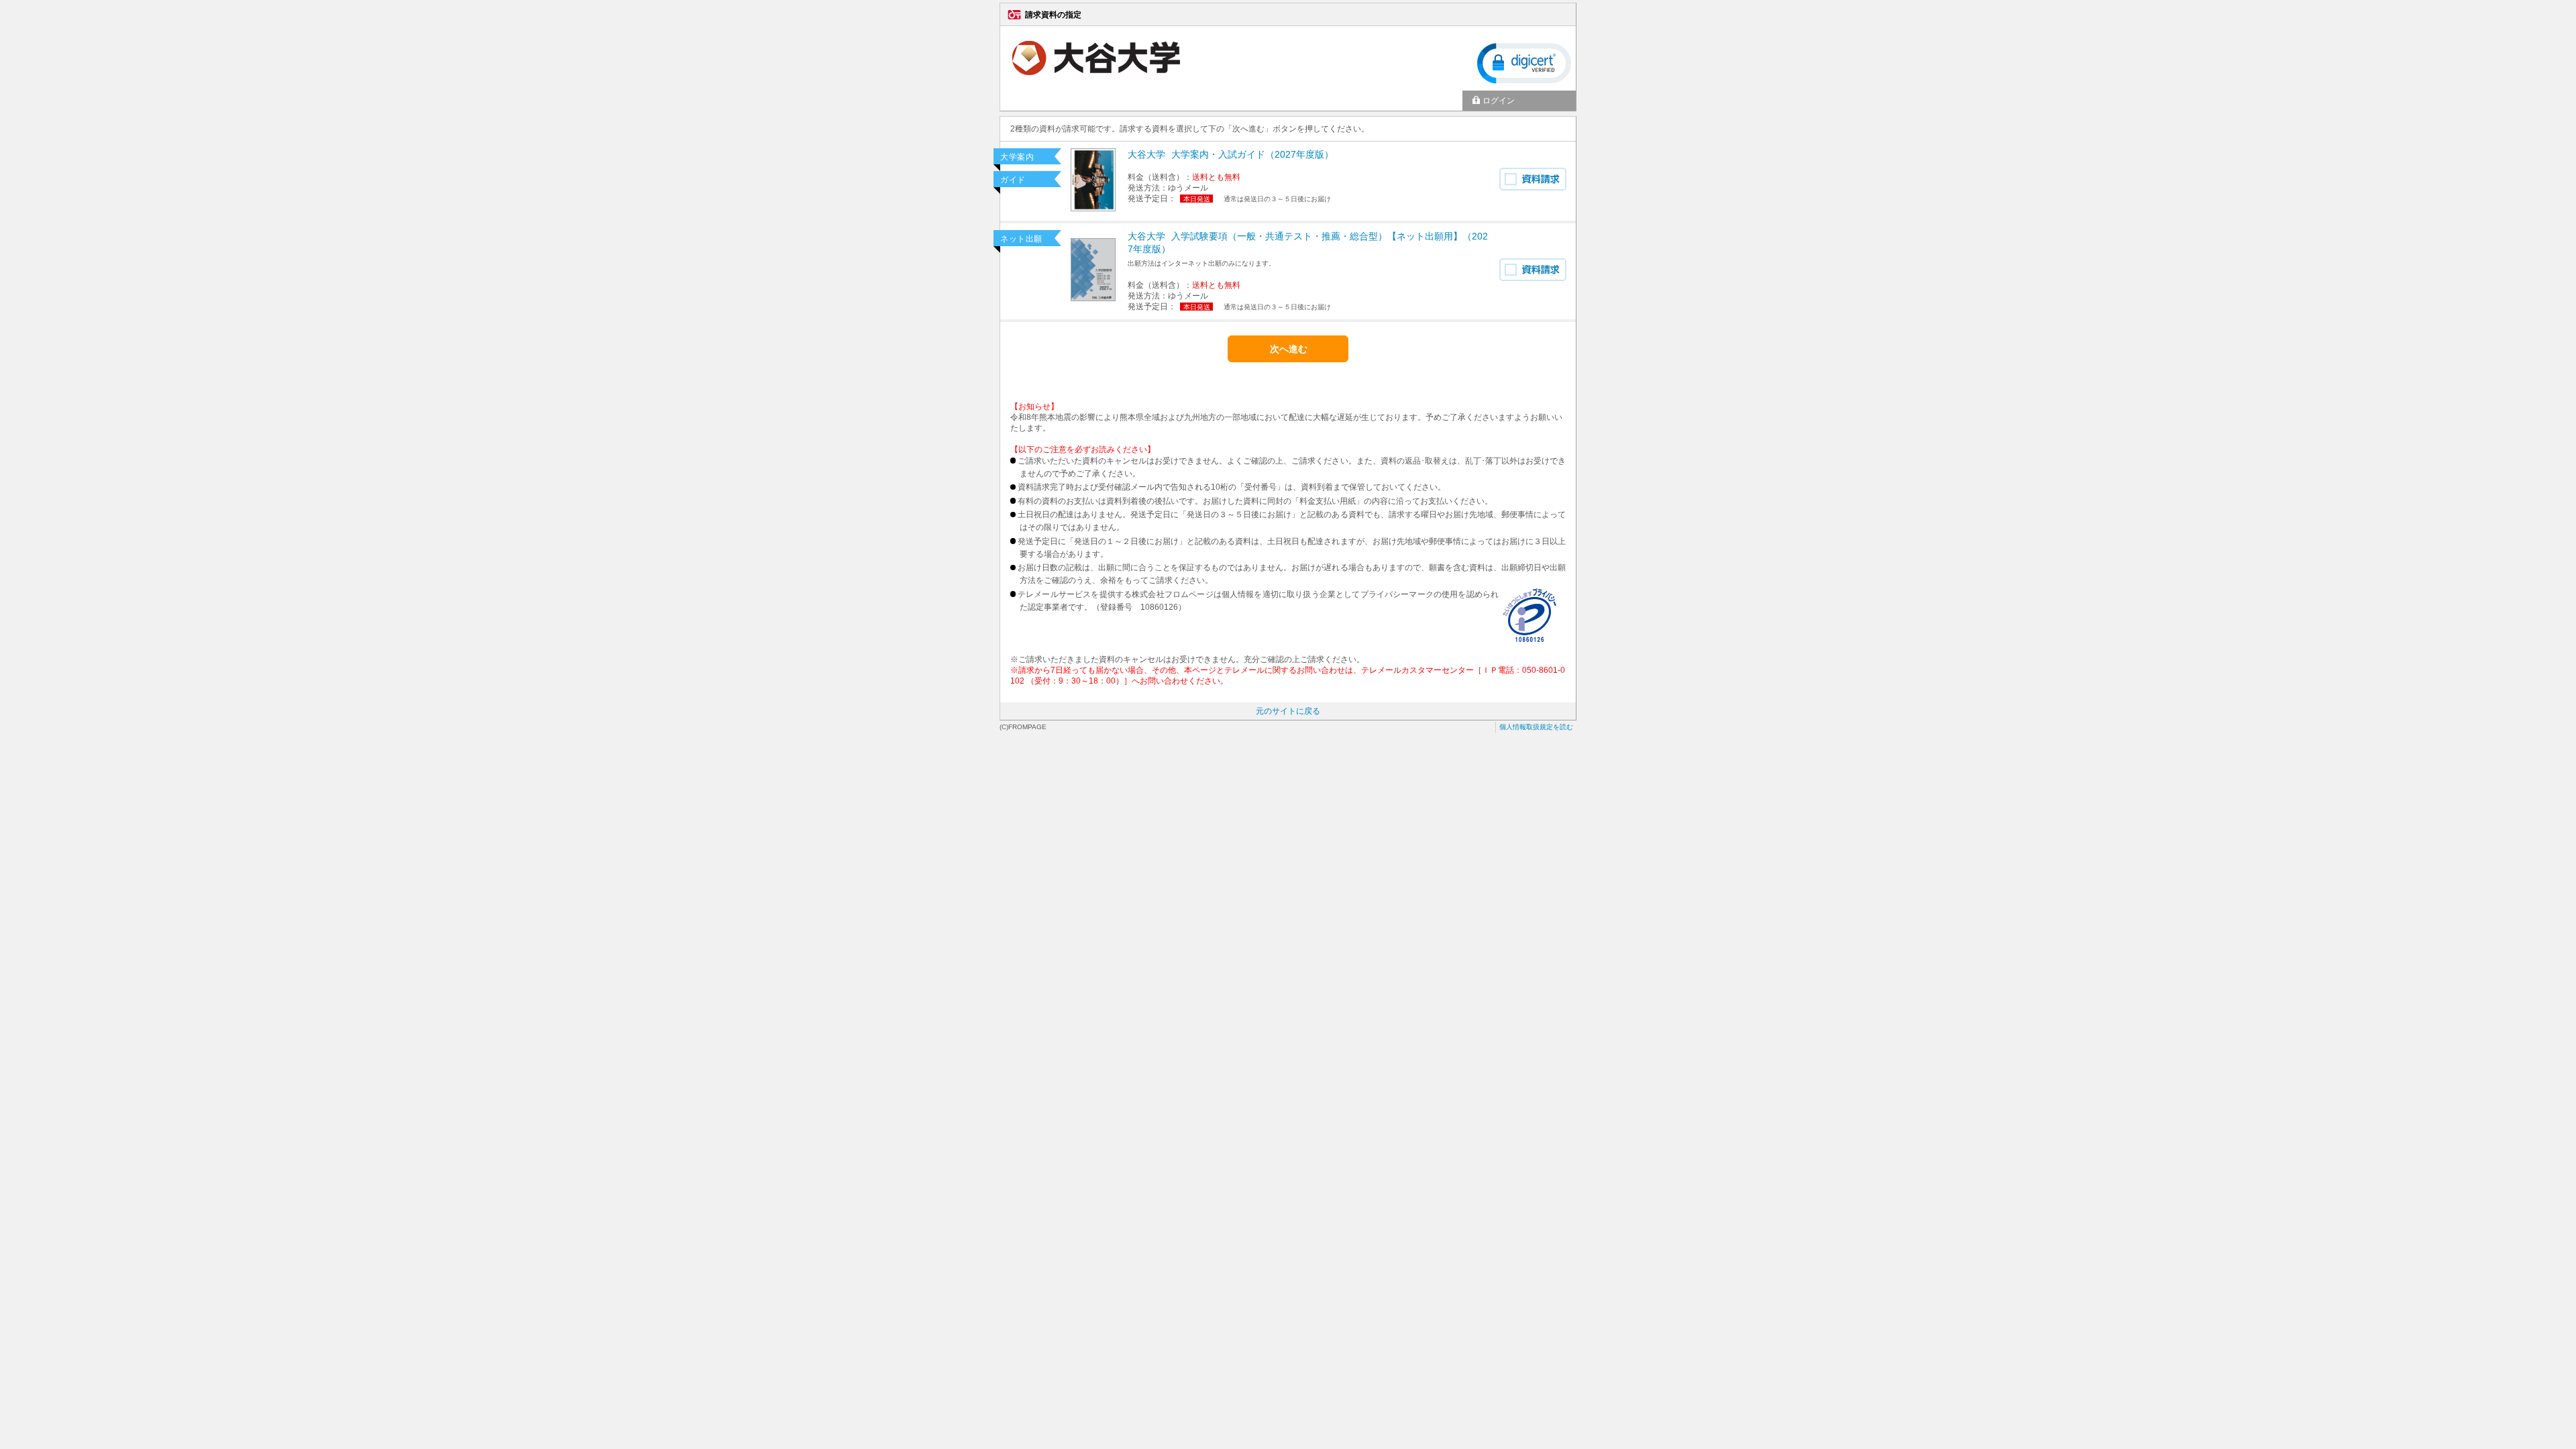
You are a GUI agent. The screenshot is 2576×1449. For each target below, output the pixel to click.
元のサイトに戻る (1288, 711)
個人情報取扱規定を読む (1536, 727)
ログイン (1499, 101)
